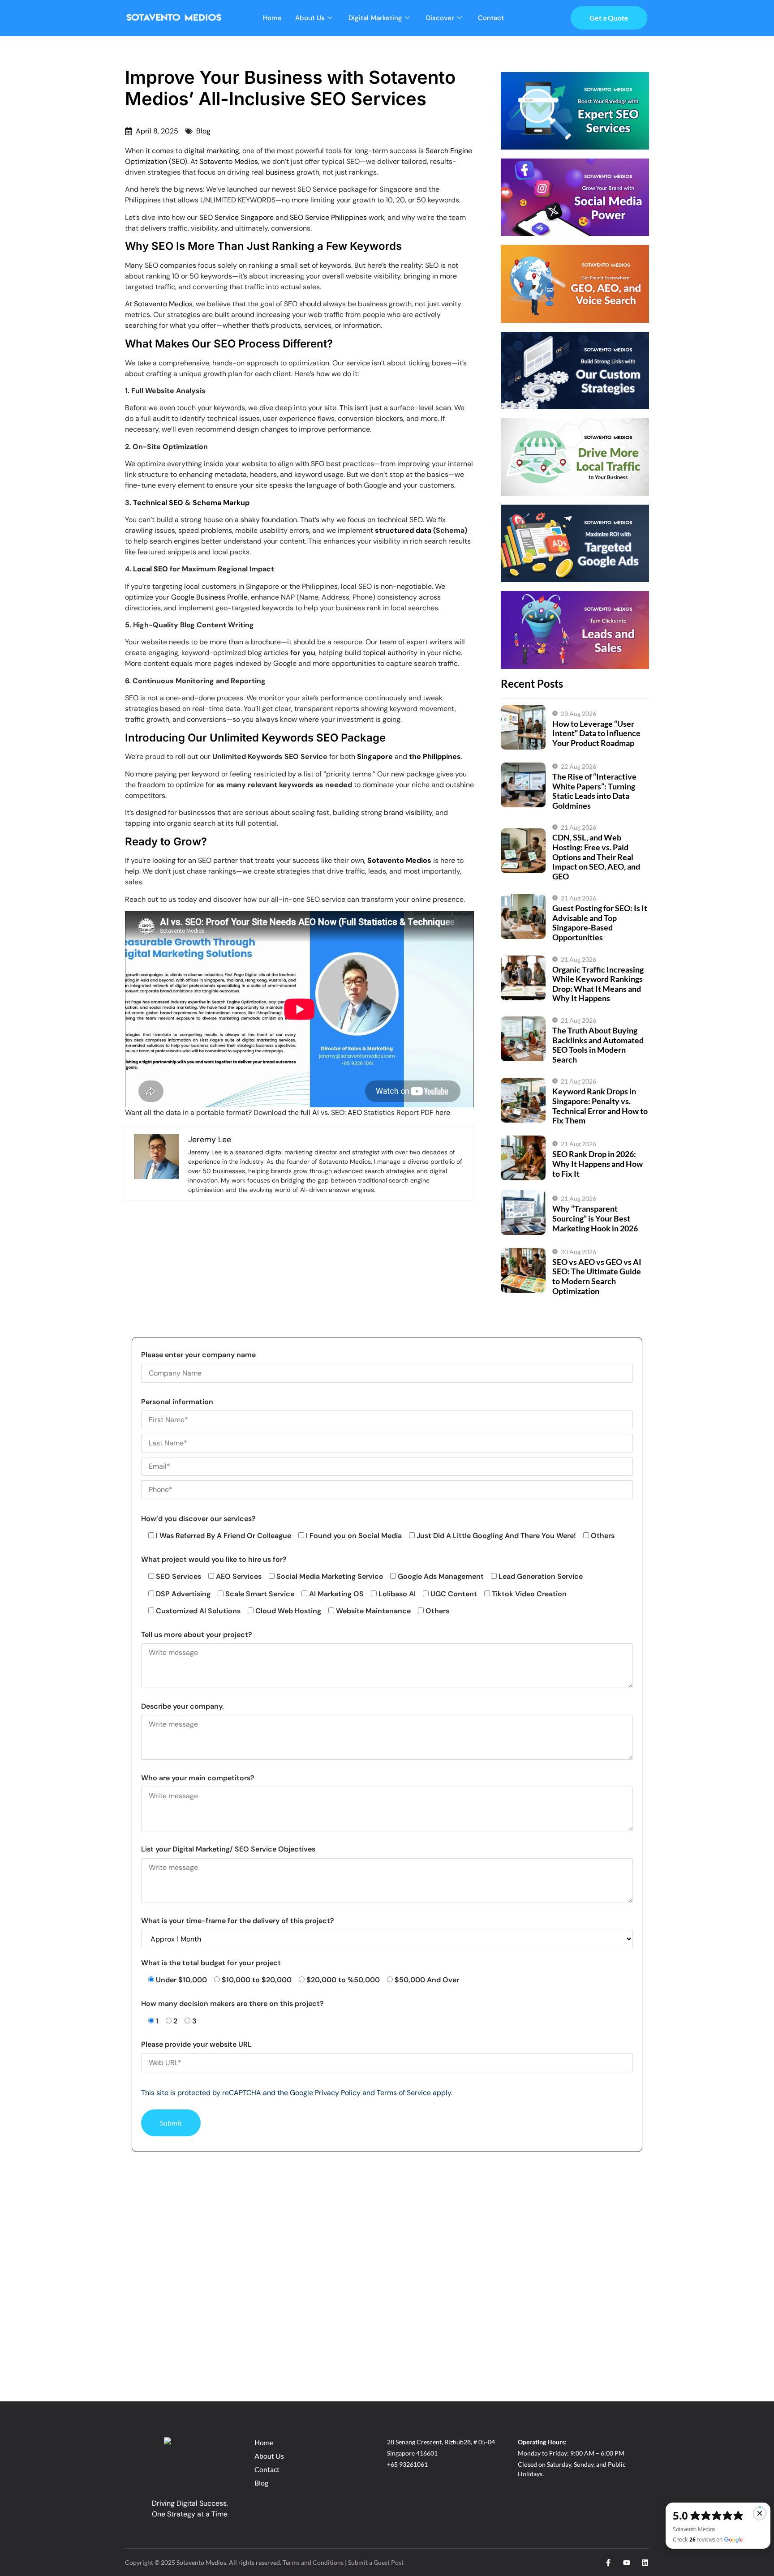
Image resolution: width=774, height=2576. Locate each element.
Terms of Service (404, 2093)
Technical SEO (158, 503)
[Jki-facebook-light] (608, 2563)
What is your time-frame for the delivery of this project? (238, 1921)
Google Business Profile (209, 597)
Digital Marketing (375, 18)
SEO (178, 161)
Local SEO (150, 569)
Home (272, 18)
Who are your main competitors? (198, 1778)
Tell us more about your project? (197, 1635)
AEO (355, 1112)
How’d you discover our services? (198, 1519)
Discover (440, 18)
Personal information (177, 1402)
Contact (491, 18)
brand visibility (408, 812)
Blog (203, 131)
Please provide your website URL (196, 2044)
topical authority (390, 653)
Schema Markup (221, 503)
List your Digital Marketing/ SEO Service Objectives (228, 1849)
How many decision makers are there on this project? (232, 2004)
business (280, 172)
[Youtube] (627, 2563)
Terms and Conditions (313, 2562)
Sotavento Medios (229, 161)
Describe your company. (183, 1706)
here (443, 1112)
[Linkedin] (645, 2563)
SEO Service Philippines (328, 217)
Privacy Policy (338, 2093)
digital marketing (212, 151)
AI (316, 1112)
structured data (403, 530)
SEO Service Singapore (236, 217)
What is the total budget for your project (211, 1963)
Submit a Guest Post (376, 2562)
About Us (310, 18)
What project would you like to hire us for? (214, 1559)
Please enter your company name (198, 1355)
